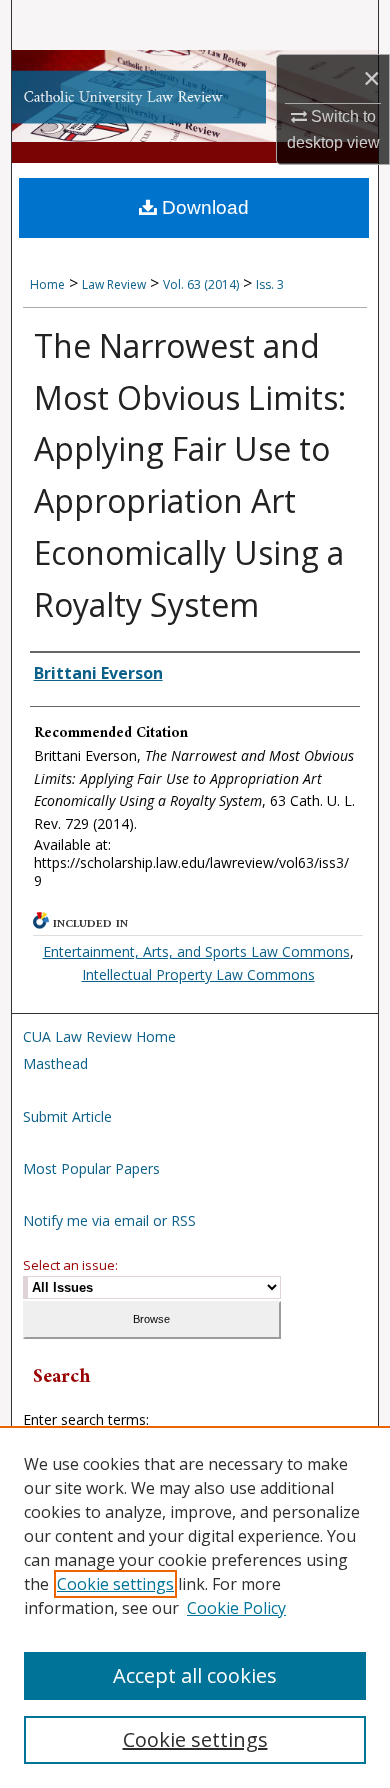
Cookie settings (115, 1584)
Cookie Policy (236, 1608)
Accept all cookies (195, 1675)
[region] (195, 1607)
